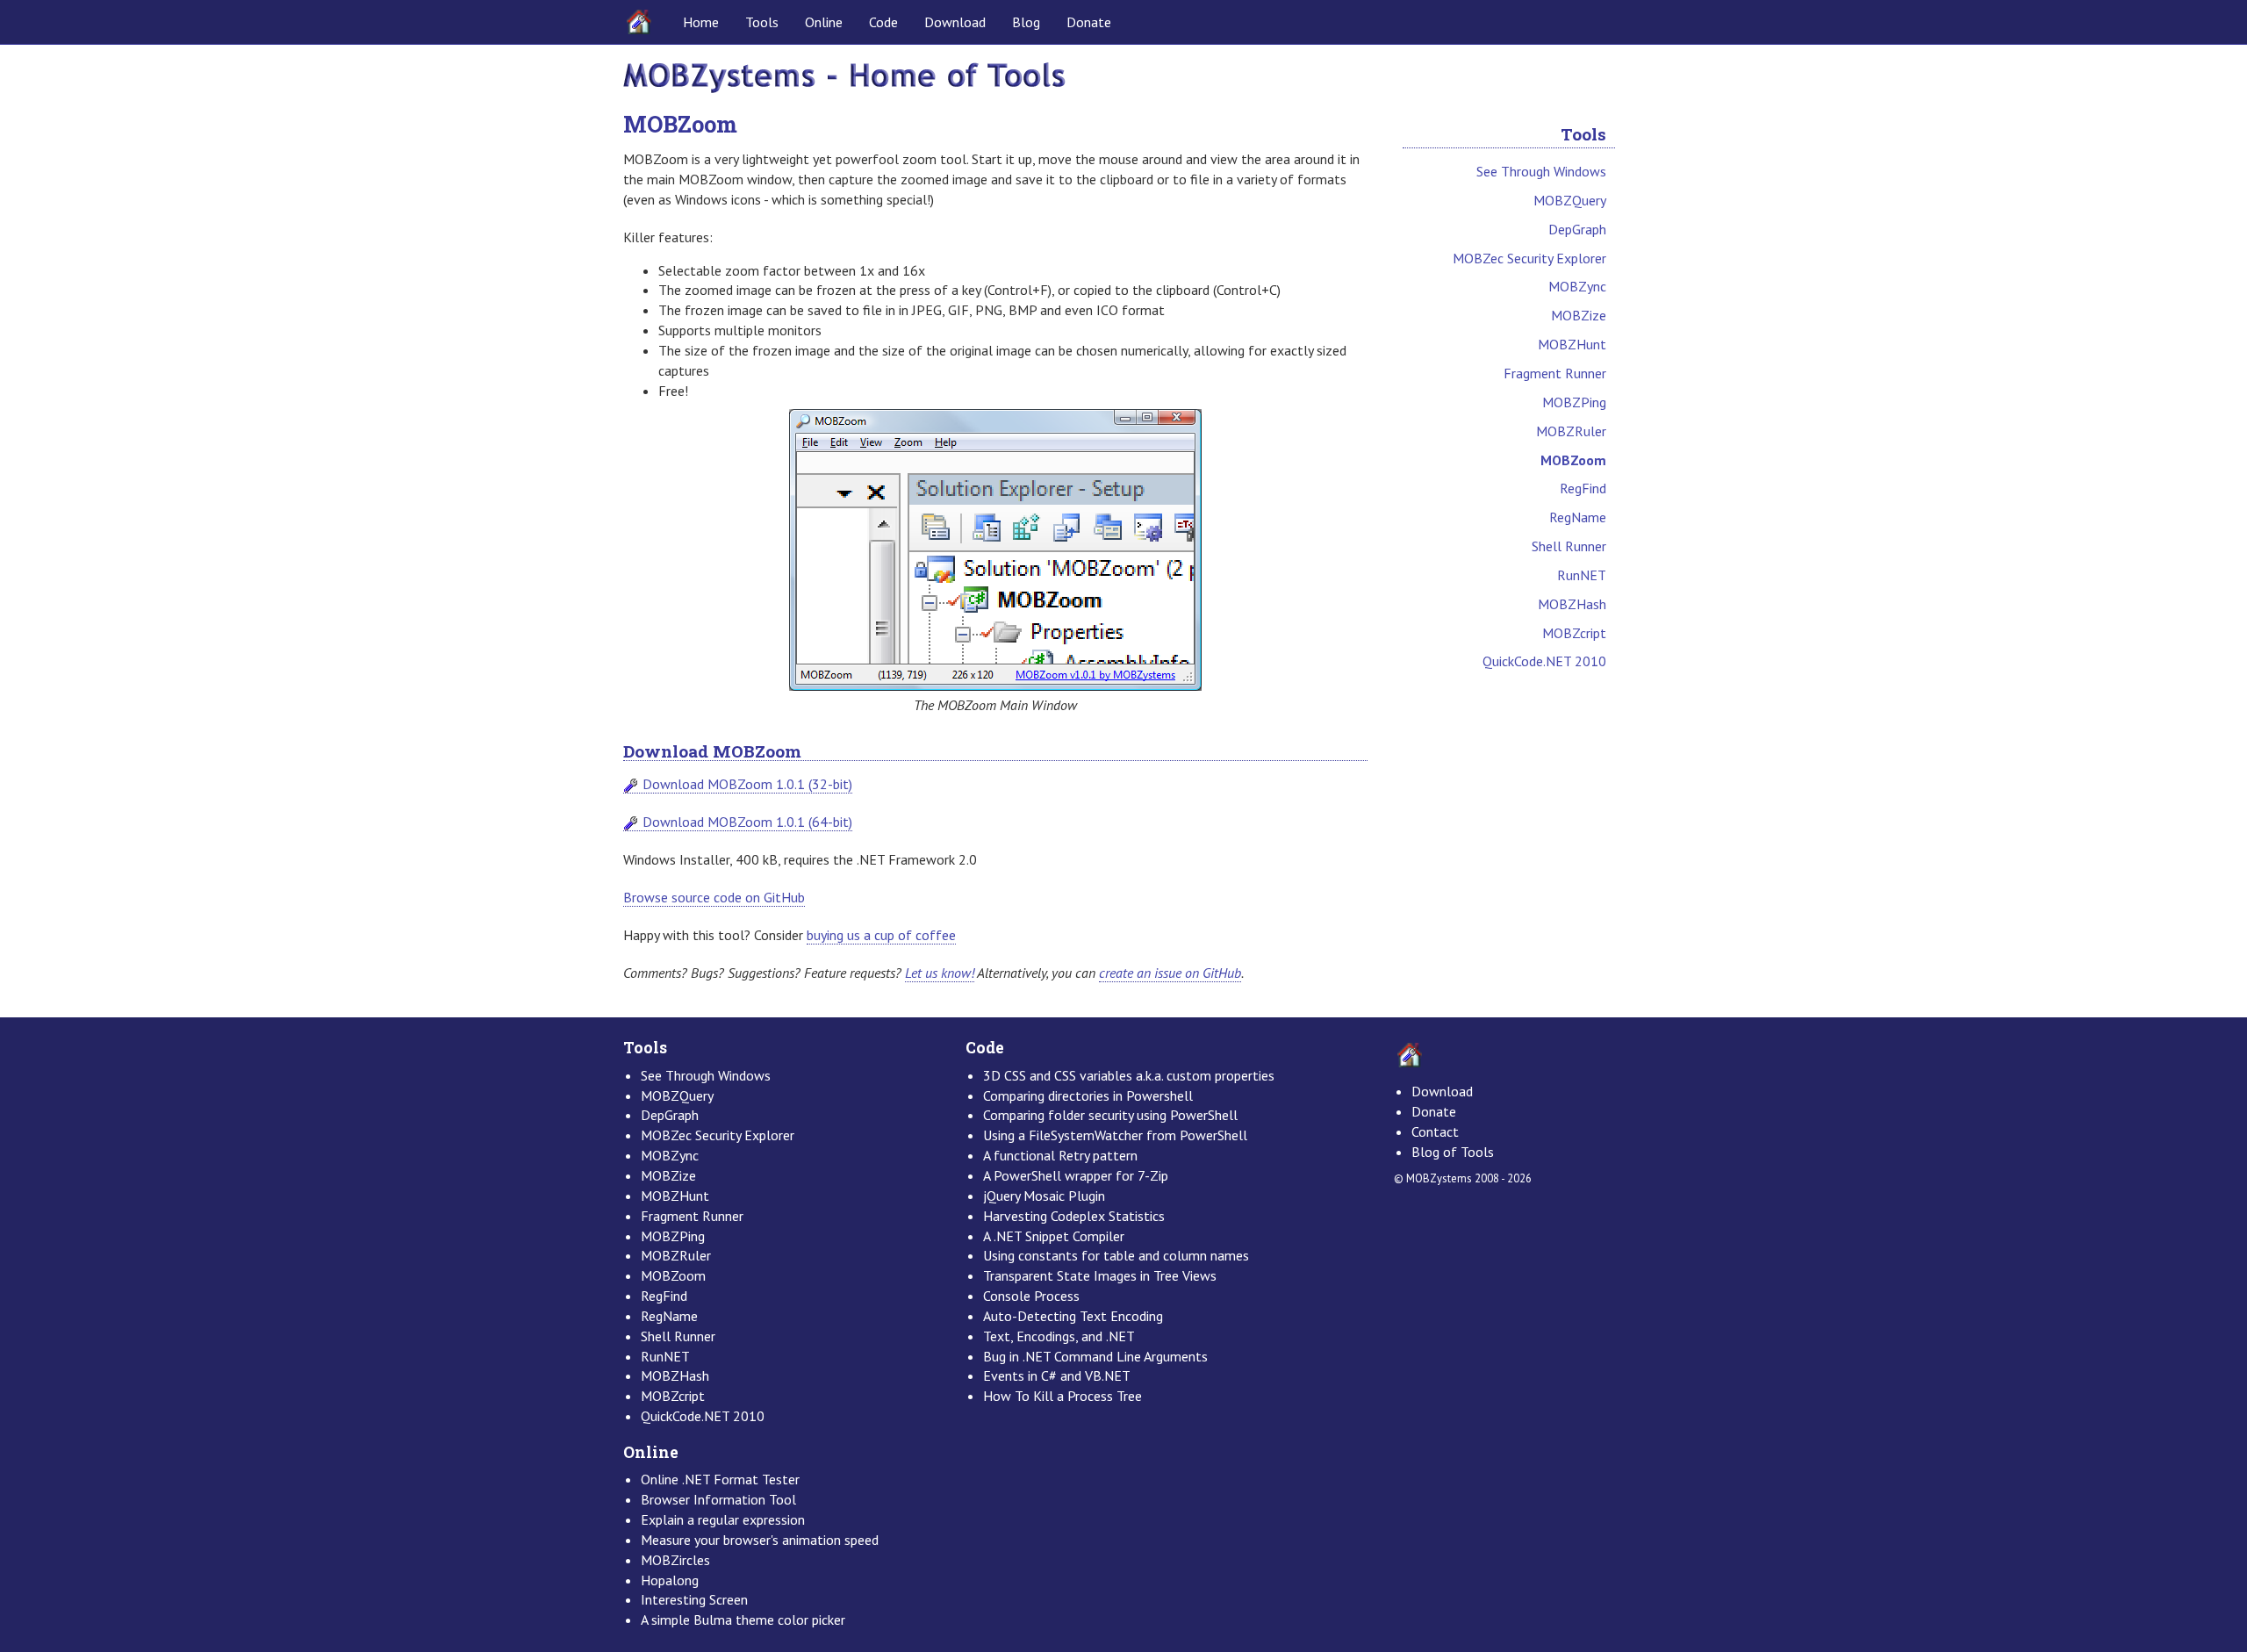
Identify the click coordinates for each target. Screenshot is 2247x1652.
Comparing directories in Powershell (1088, 1095)
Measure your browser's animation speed (760, 1540)
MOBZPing (1574, 402)
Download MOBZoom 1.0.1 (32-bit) (747, 784)
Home (701, 22)
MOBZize (1579, 315)
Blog (1026, 22)
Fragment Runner (1555, 373)
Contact (1435, 1131)
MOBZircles (675, 1560)
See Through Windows (1541, 171)
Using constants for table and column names (1116, 1255)
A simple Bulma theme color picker (743, 1620)
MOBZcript (1574, 633)
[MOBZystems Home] (844, 76)
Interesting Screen (694, 1599)
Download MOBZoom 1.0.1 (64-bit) (747, 822)
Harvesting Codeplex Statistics (1074, 1216)
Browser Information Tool (718, 1499)
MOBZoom (1573, 460)
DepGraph (1577, 229)
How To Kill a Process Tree (1062, 1396)
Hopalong (670, 1580)
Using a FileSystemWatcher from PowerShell (1115, 1135)
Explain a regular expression (723, 1519)
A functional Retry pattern (1060, 1155)
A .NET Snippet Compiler (1054, 1236)
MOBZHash (1572, 604)
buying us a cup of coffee (881, 935)
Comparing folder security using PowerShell (1110, 1115)
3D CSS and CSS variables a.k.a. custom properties (1129, 1075)
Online (824, 22)
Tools (762, 22)
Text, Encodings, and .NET (1059, 1336)
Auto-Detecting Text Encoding (1073, 1316)
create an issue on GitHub (1170, 973)
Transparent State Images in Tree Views (1100, 1275)
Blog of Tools (1453, 1152)
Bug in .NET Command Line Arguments (1095, 1356)
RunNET (1582, 575)
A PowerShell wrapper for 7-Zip (1076, 1175)
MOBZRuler (1571, 431)
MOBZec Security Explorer (1529, 258)
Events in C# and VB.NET (1057, 1375)
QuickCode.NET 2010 (1544, 661)
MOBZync (1577, 286)
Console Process (1031, 1296)
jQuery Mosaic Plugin (1044, 1196)
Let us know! (940, 973)
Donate (1089, 22)
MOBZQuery (1570, 200)
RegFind (1583, 488)
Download (955, 22)
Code (883, 22)
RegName (1578, 517)
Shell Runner (1569, 546)
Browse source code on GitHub (714, 897)
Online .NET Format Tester (720, 1479)
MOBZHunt (1572, 344)
